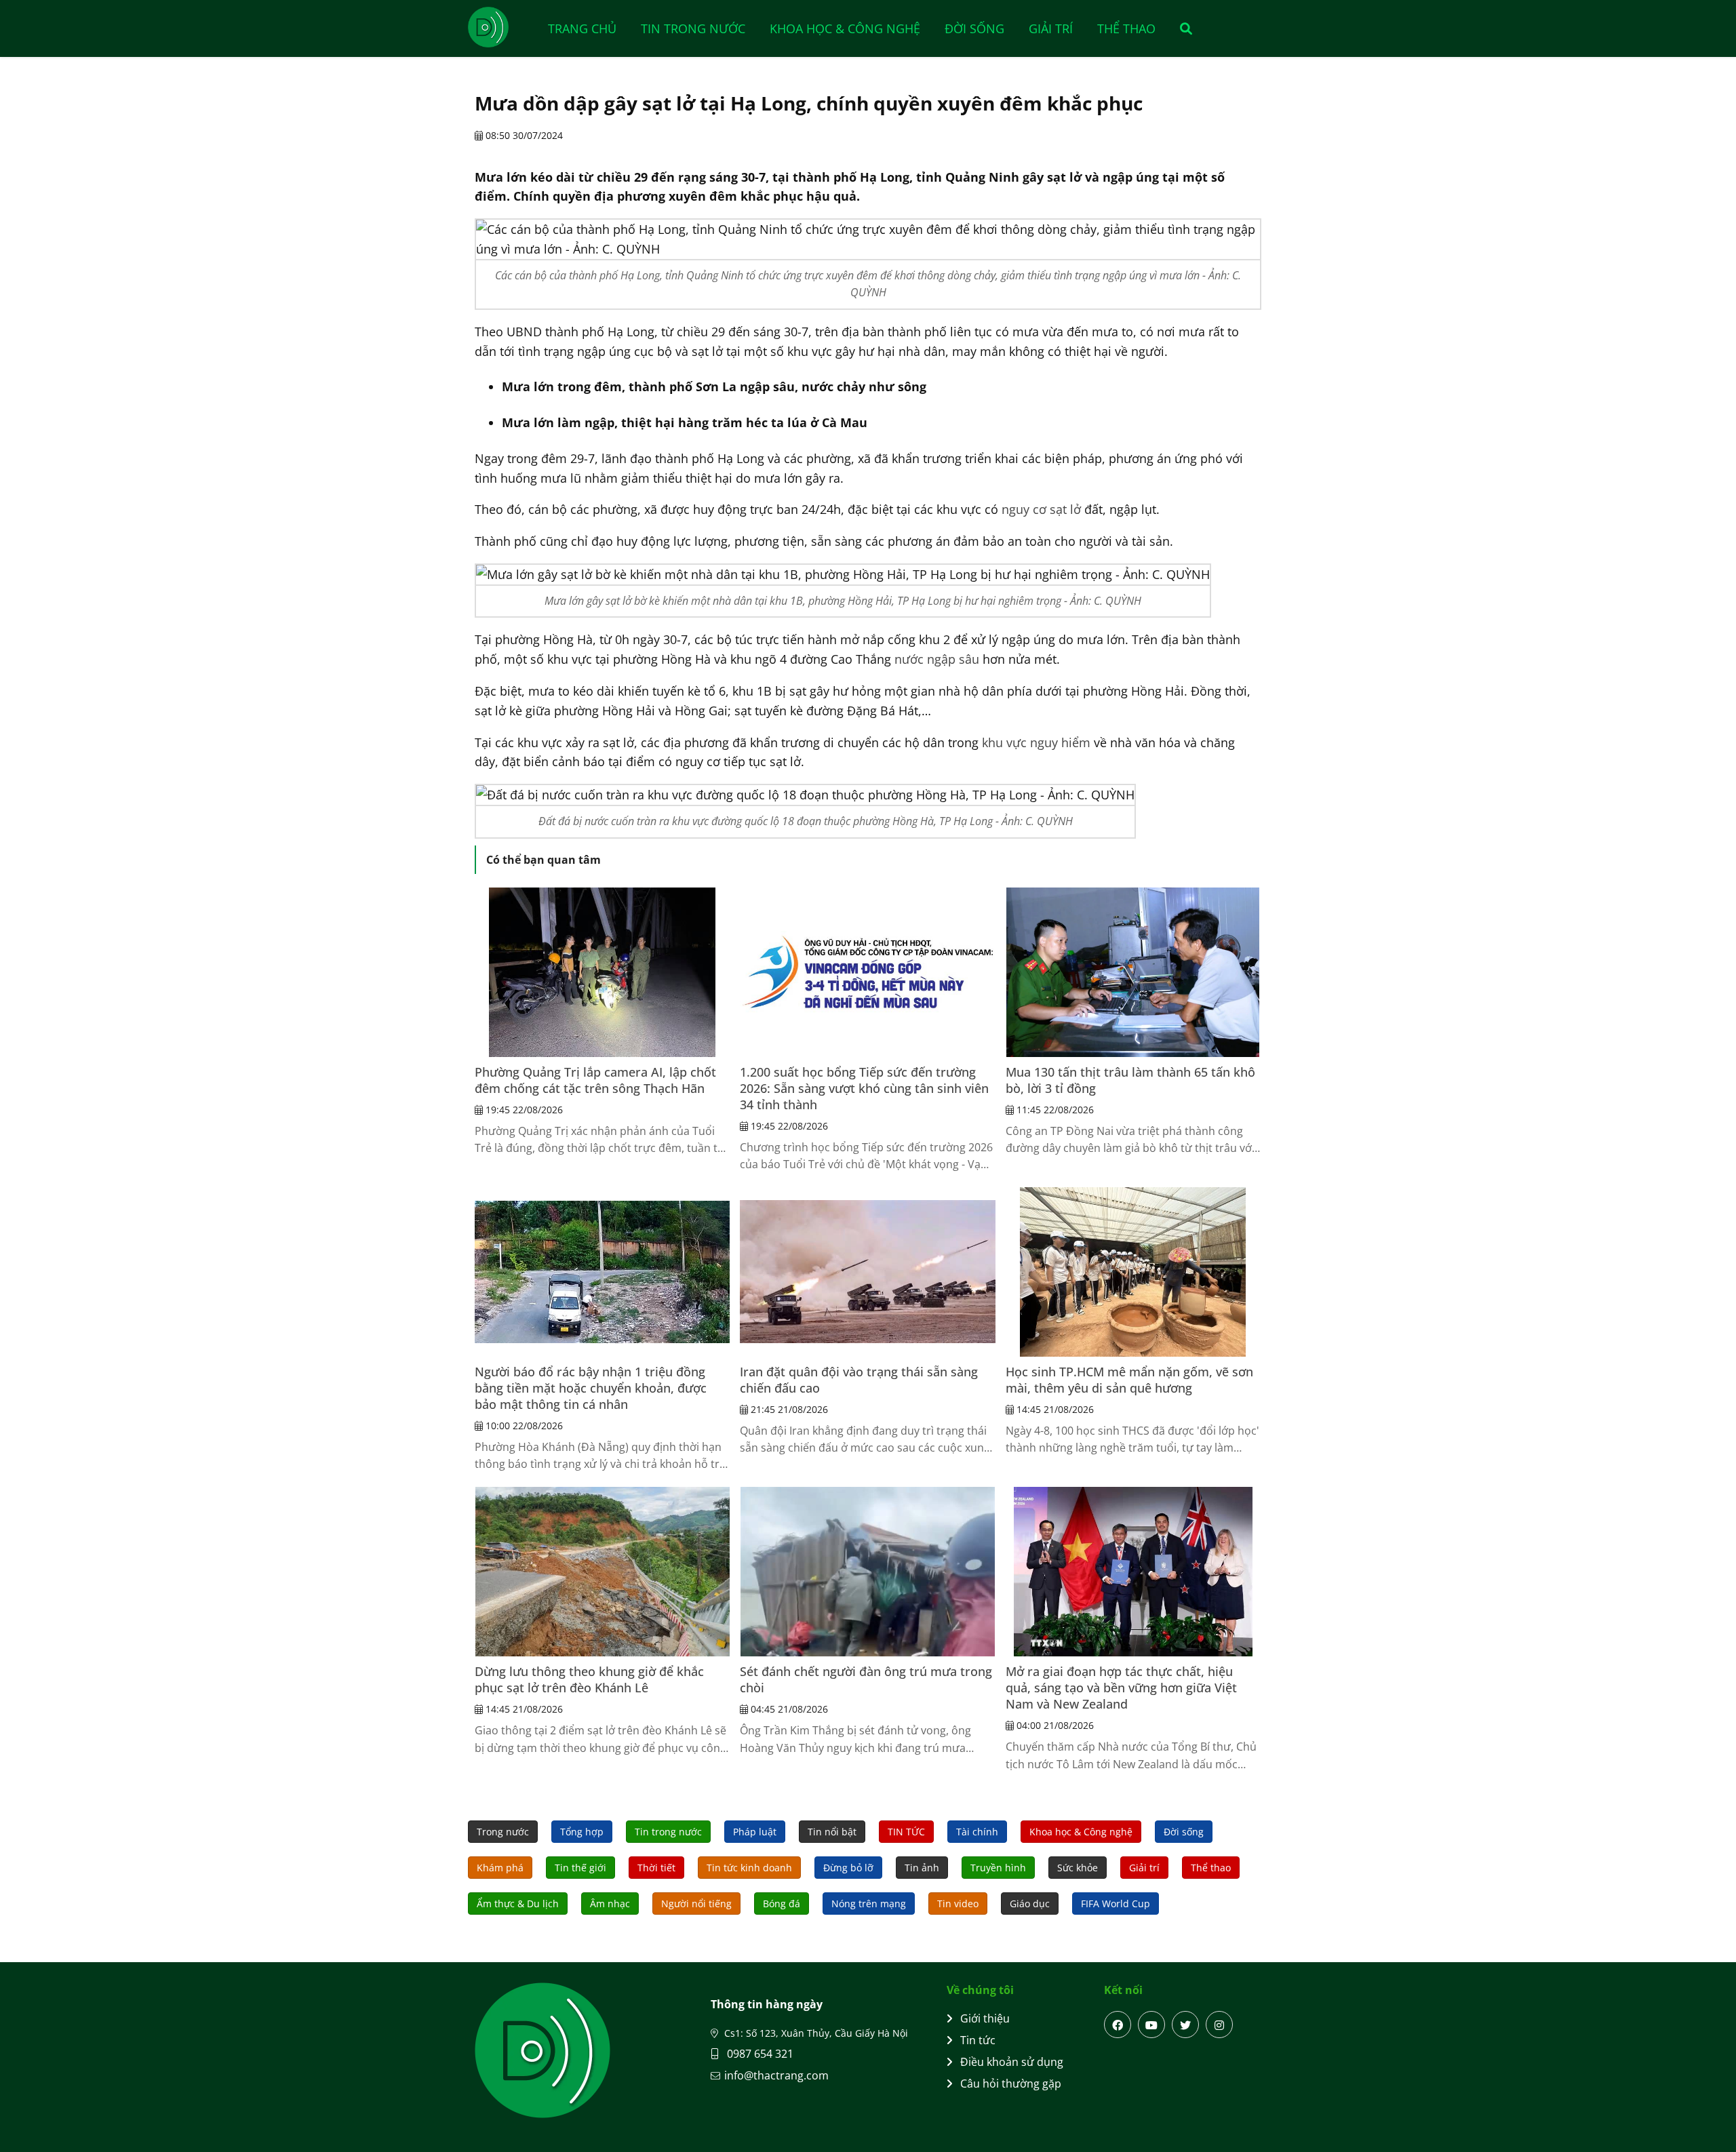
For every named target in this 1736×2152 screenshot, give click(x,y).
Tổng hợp (582, 1832)
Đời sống (974, 28)
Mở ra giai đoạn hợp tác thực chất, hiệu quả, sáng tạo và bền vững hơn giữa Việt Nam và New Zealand (1121, 1688)
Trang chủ (582, 28)
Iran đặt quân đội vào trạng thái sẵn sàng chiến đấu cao (859, 1380)
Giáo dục (1030, 1904)
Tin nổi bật (832, 1832)
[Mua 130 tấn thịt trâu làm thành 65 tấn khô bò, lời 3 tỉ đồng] (1133, 972)
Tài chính (977, 1832)
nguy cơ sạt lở (1041, 509)
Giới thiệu (985, 2018)
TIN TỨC (906, 1832)
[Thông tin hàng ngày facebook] (1118, 2025)
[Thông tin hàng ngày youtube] (1151, 2025)
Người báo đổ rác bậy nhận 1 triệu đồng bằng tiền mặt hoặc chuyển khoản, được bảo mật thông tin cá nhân (591, 1388)
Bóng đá (782, 1904)
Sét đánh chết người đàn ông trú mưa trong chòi (866, 1679)
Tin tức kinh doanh (749, 1868)
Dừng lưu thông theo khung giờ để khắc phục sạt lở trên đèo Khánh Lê (589, 1679)
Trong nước (503, 1832)
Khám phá (500, 1868)
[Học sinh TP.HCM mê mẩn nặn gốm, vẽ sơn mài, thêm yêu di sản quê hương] (1133, 1272)
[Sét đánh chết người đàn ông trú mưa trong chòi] (867, 1572)
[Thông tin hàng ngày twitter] (1185, 2025)
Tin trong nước (693, 28)
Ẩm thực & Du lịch (518, 1904)
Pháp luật (755, 1832)
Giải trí (1051, 28)
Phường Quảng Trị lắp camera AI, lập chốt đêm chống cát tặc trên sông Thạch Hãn (595, 1080)
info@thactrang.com (776, 2075)
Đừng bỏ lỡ (848, 1868)
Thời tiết (656, 1868)
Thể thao (1126, 28)
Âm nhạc (610, 1904)
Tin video (958, 1904)
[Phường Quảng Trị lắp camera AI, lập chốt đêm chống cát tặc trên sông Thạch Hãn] (602, 972)
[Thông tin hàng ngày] (502, 27)
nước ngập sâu (937, 659)
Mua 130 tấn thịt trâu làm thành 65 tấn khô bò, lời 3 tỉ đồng (1130, 1080)
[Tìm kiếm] (1182, 28)
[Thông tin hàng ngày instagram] (1219, 2025)
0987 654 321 (759, 2054)
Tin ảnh (922, 1868)
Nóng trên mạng (869, 1904)
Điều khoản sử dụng (1012, 2062)
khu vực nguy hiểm (1036, 742)
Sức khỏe (1078, 1868)
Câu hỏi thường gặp (1011, 2084)
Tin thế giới (580, 1868)
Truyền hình (998, 1868)
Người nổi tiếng (696, 1904)
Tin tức (978, 2040)
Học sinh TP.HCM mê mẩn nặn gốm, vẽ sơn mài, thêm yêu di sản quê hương (1129, 1380)
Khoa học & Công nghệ (845, 28)
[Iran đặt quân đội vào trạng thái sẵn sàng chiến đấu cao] (867, 1272)
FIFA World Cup (1116, 1904)
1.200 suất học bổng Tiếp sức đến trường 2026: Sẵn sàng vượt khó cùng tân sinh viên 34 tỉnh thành (864, 1088)
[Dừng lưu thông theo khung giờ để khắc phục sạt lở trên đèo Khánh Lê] (602, 1572)
